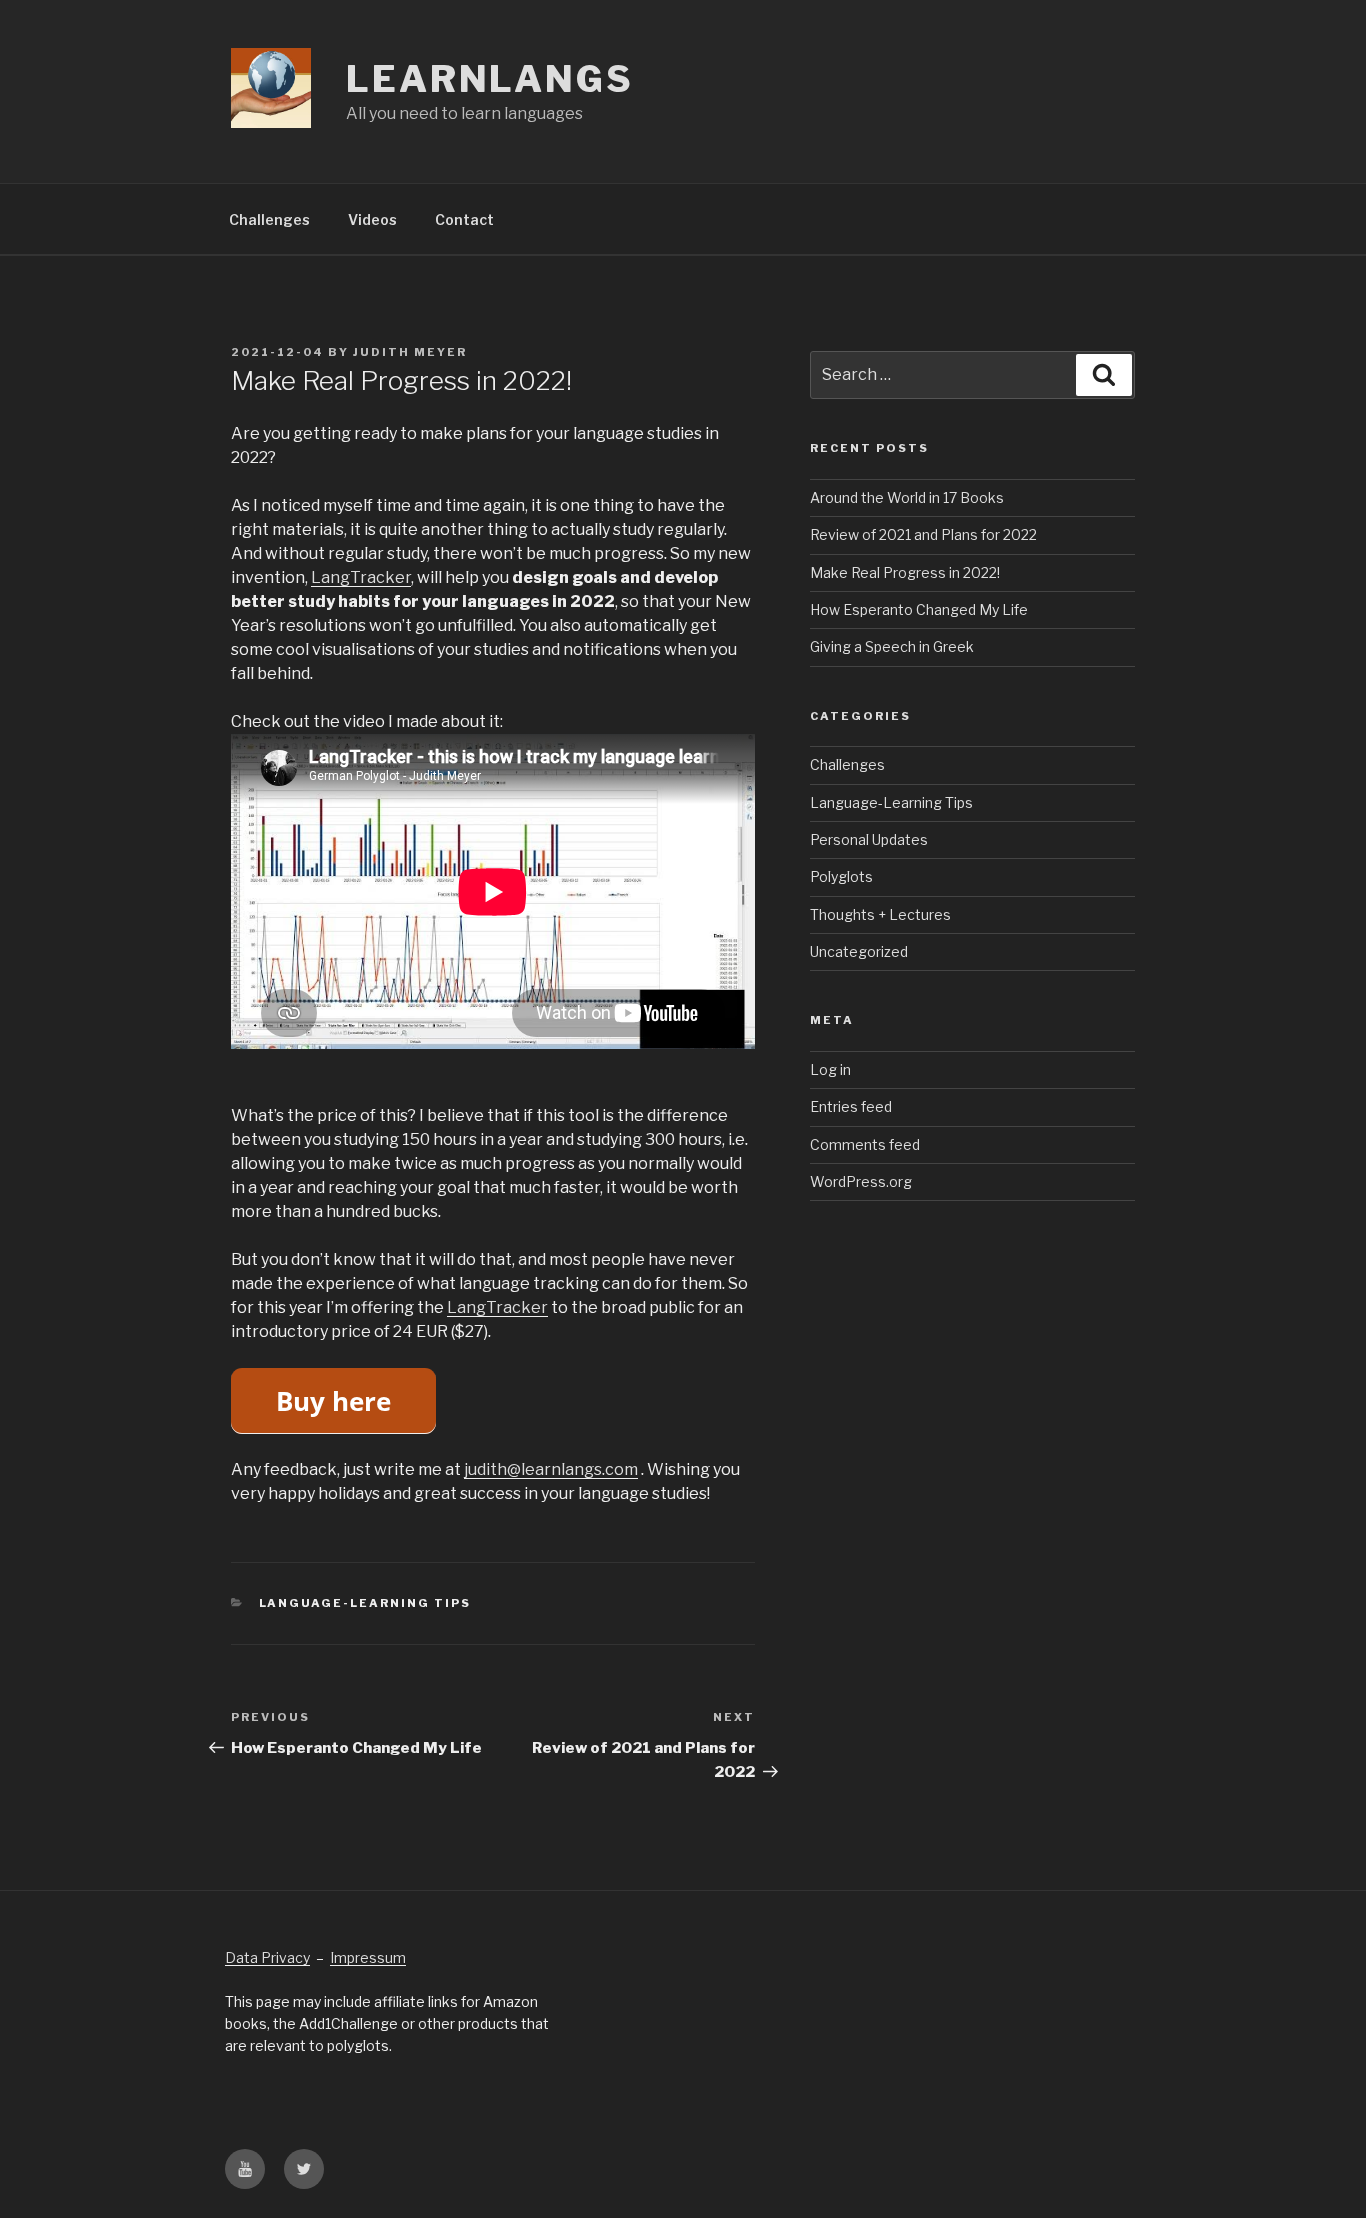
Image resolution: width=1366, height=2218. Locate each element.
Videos (372, 219)
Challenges (269, 219)
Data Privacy (267, 1957)
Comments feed (865, 1144)
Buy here (333, 1401)
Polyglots (841, 876)
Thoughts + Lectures (880, 914)
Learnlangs (490, 79)
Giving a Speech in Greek (892, 646)
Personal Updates (869, 839)
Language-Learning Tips (365, 1603)
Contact (464, 219)
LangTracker (361, 577)
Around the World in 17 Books (907, 497)
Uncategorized (859, 951)
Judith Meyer (410, 352)
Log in (830, 1069)
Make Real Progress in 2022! (905, 572)
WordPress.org (861, 1181)
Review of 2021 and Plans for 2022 (923, 534)
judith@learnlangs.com (551, 1469)
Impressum (368, 1957)
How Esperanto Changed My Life (919, 609)
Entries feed (851, 1106)
